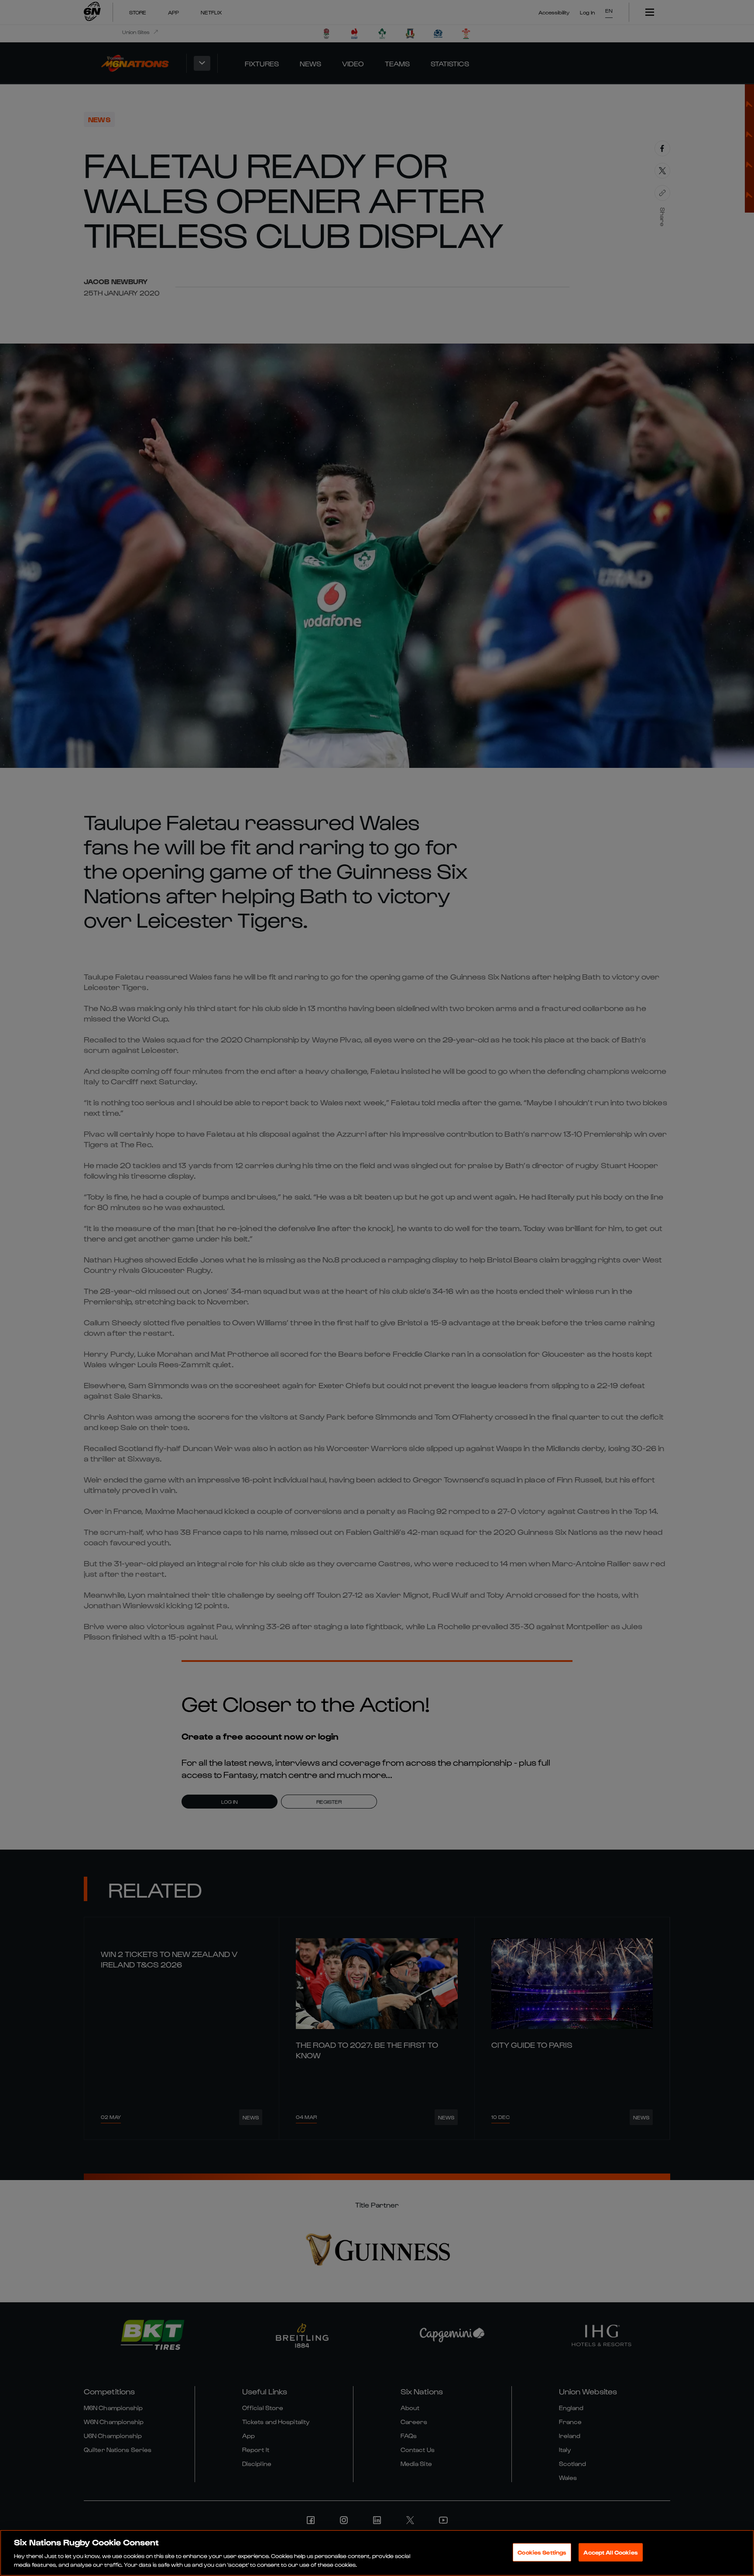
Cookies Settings (542, 2552)
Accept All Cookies (610, 2552)
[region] (377, 2553)
